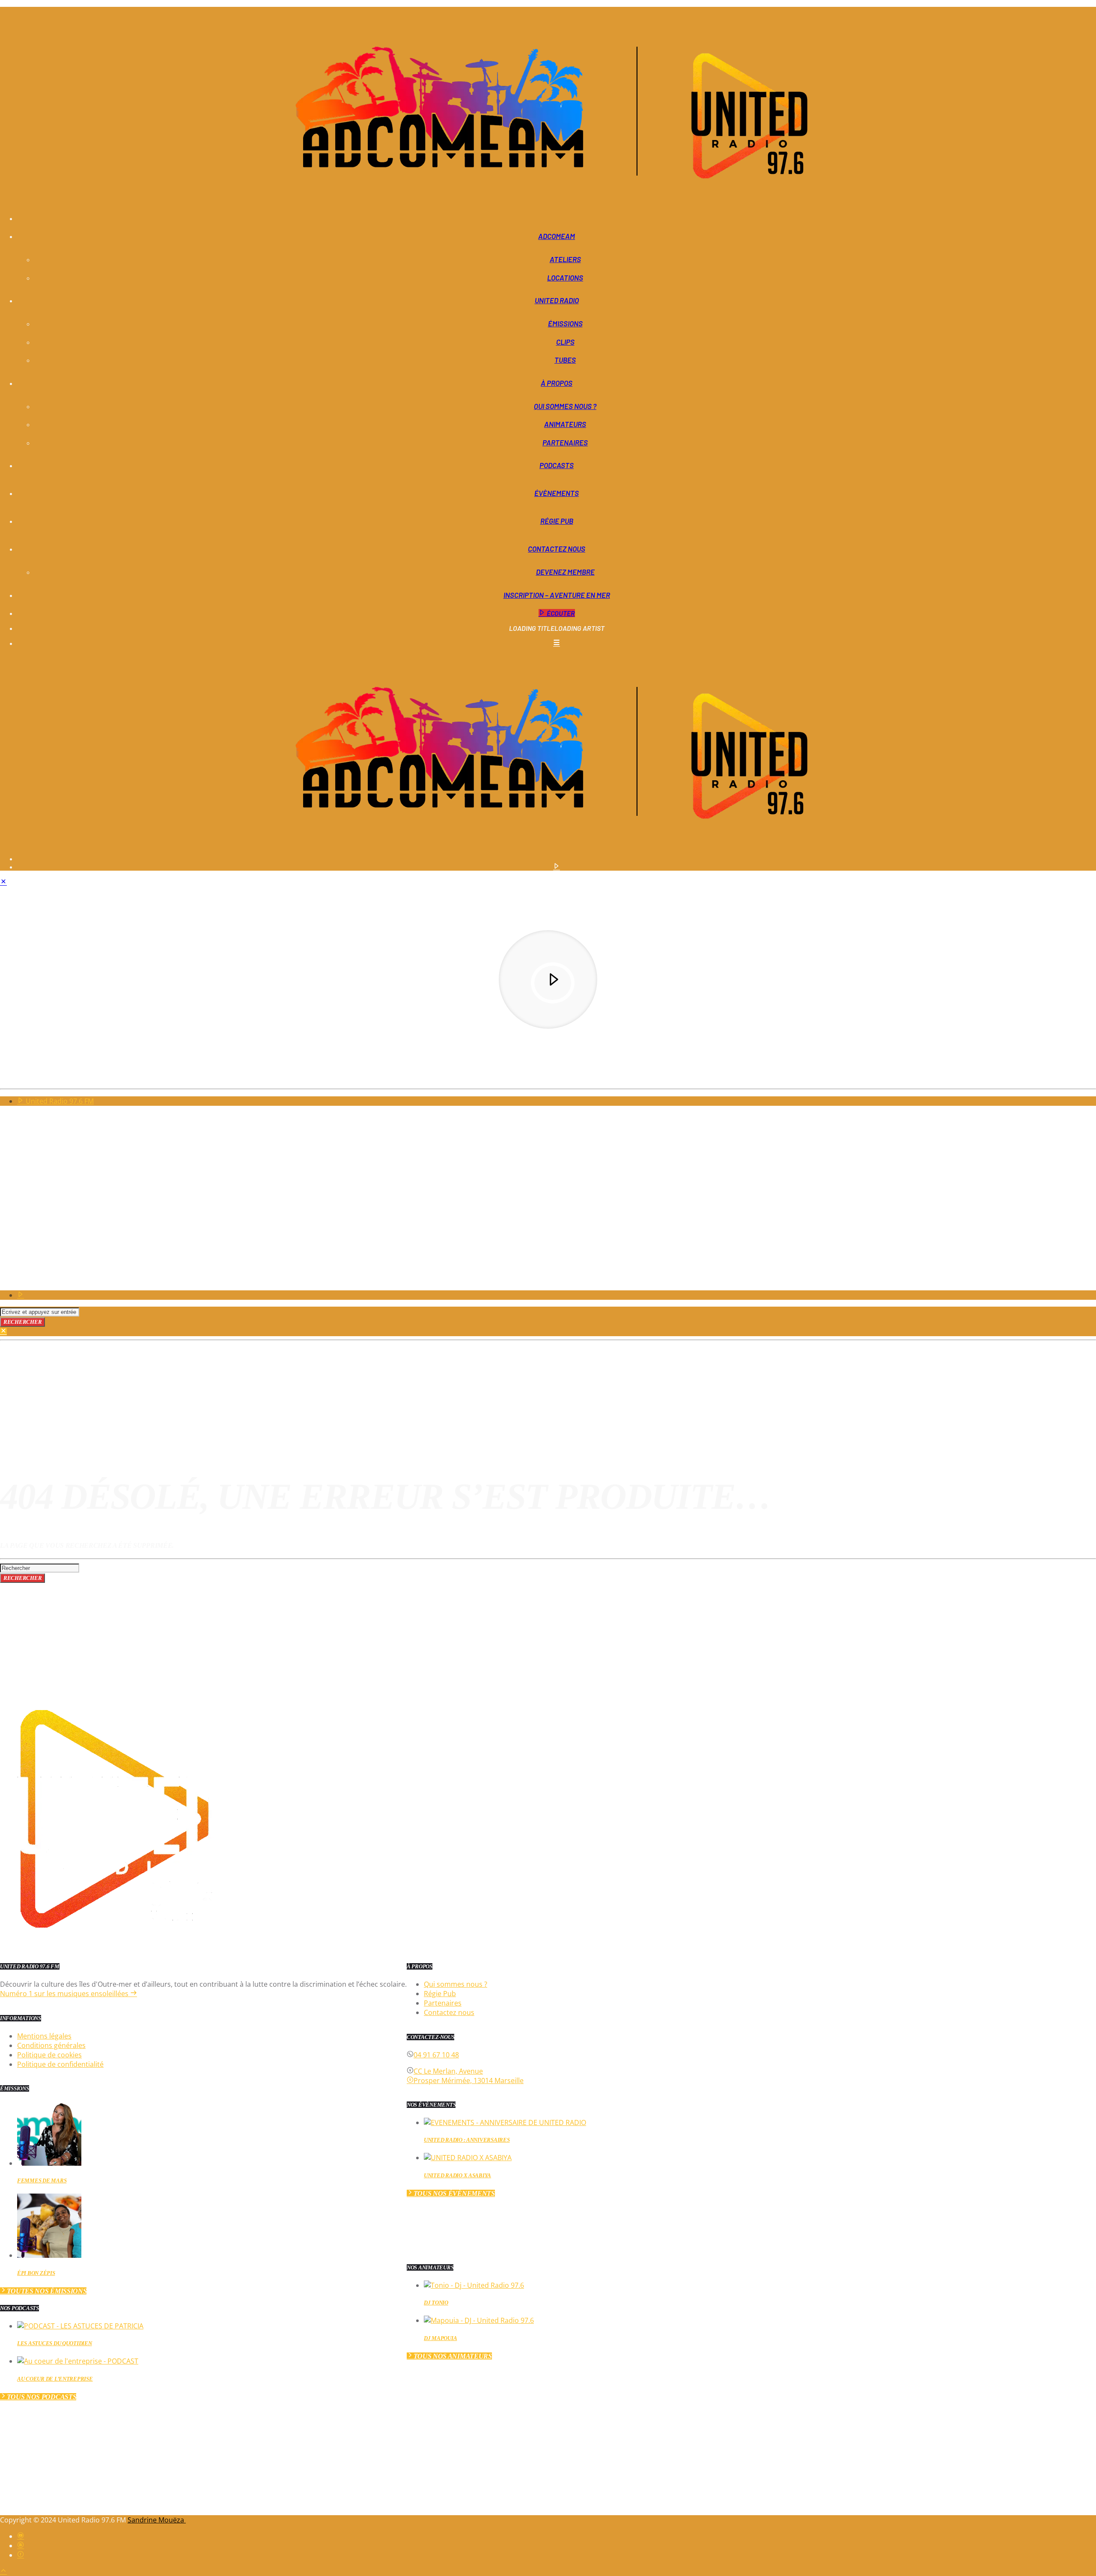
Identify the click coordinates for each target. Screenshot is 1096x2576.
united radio (557, 300)
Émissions (565, 323)
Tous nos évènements (454, 2193)
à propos (557, 383)
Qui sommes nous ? (565, 406)
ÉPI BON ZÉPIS (36, 2273)
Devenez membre (565, 572)
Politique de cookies (49, 2055)
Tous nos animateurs (453, 2356)
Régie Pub (557, 521)
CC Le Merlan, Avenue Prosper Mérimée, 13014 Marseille (469, 2076)
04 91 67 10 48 (436, 2055)
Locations (565, 278)
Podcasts (557, 465)
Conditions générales (51, 2045)
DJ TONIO (436, 2303)
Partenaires (565, 442)
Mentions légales (44, 2036)
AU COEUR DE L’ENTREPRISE (55, 2379)
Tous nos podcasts (42, 2397)
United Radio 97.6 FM (59, 1101)
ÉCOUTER (560, 613)
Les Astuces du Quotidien (55, 2343)
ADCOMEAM (557, 236)
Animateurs (565, 424)
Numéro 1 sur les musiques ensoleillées (65, 1994)
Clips (565, 342)
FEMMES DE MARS (42, 2180)
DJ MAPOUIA (440, 2338)
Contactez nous (557, 549)
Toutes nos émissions (47, 2291)
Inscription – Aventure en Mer (557, 595)
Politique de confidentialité (60, 2064)
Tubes (565, 360)
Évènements (557, 493)
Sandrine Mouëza (157, 2520)
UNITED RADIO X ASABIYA (457, 2175)
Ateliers (565, 259)
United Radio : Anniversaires (467, 2140)
